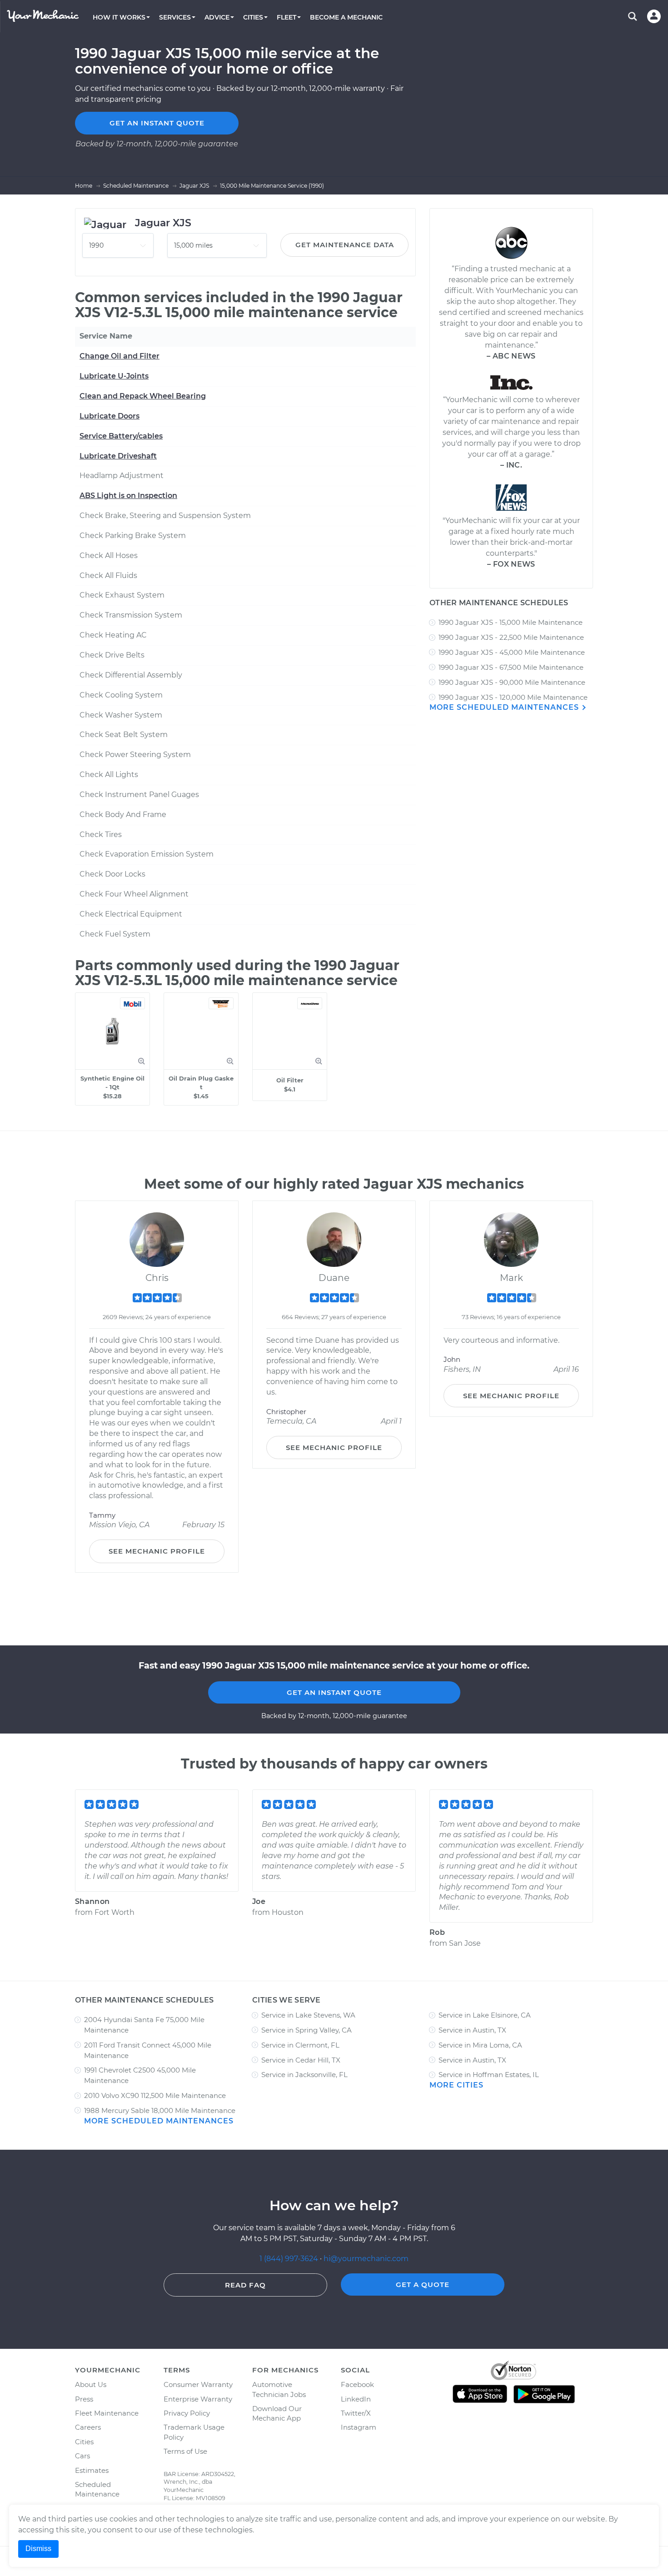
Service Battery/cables (121, 436)
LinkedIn (356, 2399)
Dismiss (38, 2549)
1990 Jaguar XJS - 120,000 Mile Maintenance (513, 697)
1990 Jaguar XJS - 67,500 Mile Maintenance (511, 667)
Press (84, 2399)
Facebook (357, 2384)
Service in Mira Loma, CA (480, 2045)
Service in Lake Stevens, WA (308, 2015)
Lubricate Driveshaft (118, 456)
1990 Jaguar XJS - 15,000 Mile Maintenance (511, 622)
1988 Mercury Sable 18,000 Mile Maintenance (160, 2110)
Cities (84, 2442)
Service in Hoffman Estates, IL (489, 2075)
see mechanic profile (157, 1551)
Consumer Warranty (198, 2384)
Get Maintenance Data (345, 245)
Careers (88, 2427)
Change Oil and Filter (120, 356)
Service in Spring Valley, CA (307, 2030)
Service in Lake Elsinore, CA (485, 2015)
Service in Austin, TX (472, 2030)
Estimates (92, 2470)
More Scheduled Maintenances (505, 707)
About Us (91, 2384)
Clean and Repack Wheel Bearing (143, 396)
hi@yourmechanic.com (366, 2259)
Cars (82, 2456)
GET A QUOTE (423, 2285)
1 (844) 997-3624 (290, 2259)
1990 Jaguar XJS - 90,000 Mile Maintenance (512, 682)
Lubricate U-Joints (114, 376)
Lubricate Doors (110, 416)
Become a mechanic (346, 17)
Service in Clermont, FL (300, 2045)
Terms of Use (185, 2451)
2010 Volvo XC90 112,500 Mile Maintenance (155, 2095)
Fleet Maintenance (107, 2413)
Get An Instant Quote (334, 1692)
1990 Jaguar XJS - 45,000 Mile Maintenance (512, 652)
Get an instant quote (157, 123)
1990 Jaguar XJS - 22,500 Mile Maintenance (511, 637)
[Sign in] (654, 16)
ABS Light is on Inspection (128, 496)
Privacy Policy (187, 2413)
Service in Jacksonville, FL (304, 2075)
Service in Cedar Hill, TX (301, 2060)
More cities (456, 2085)
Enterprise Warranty (198, 2399)
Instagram (359, 2427)
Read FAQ (245, 2285)
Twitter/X (356, 2413)
